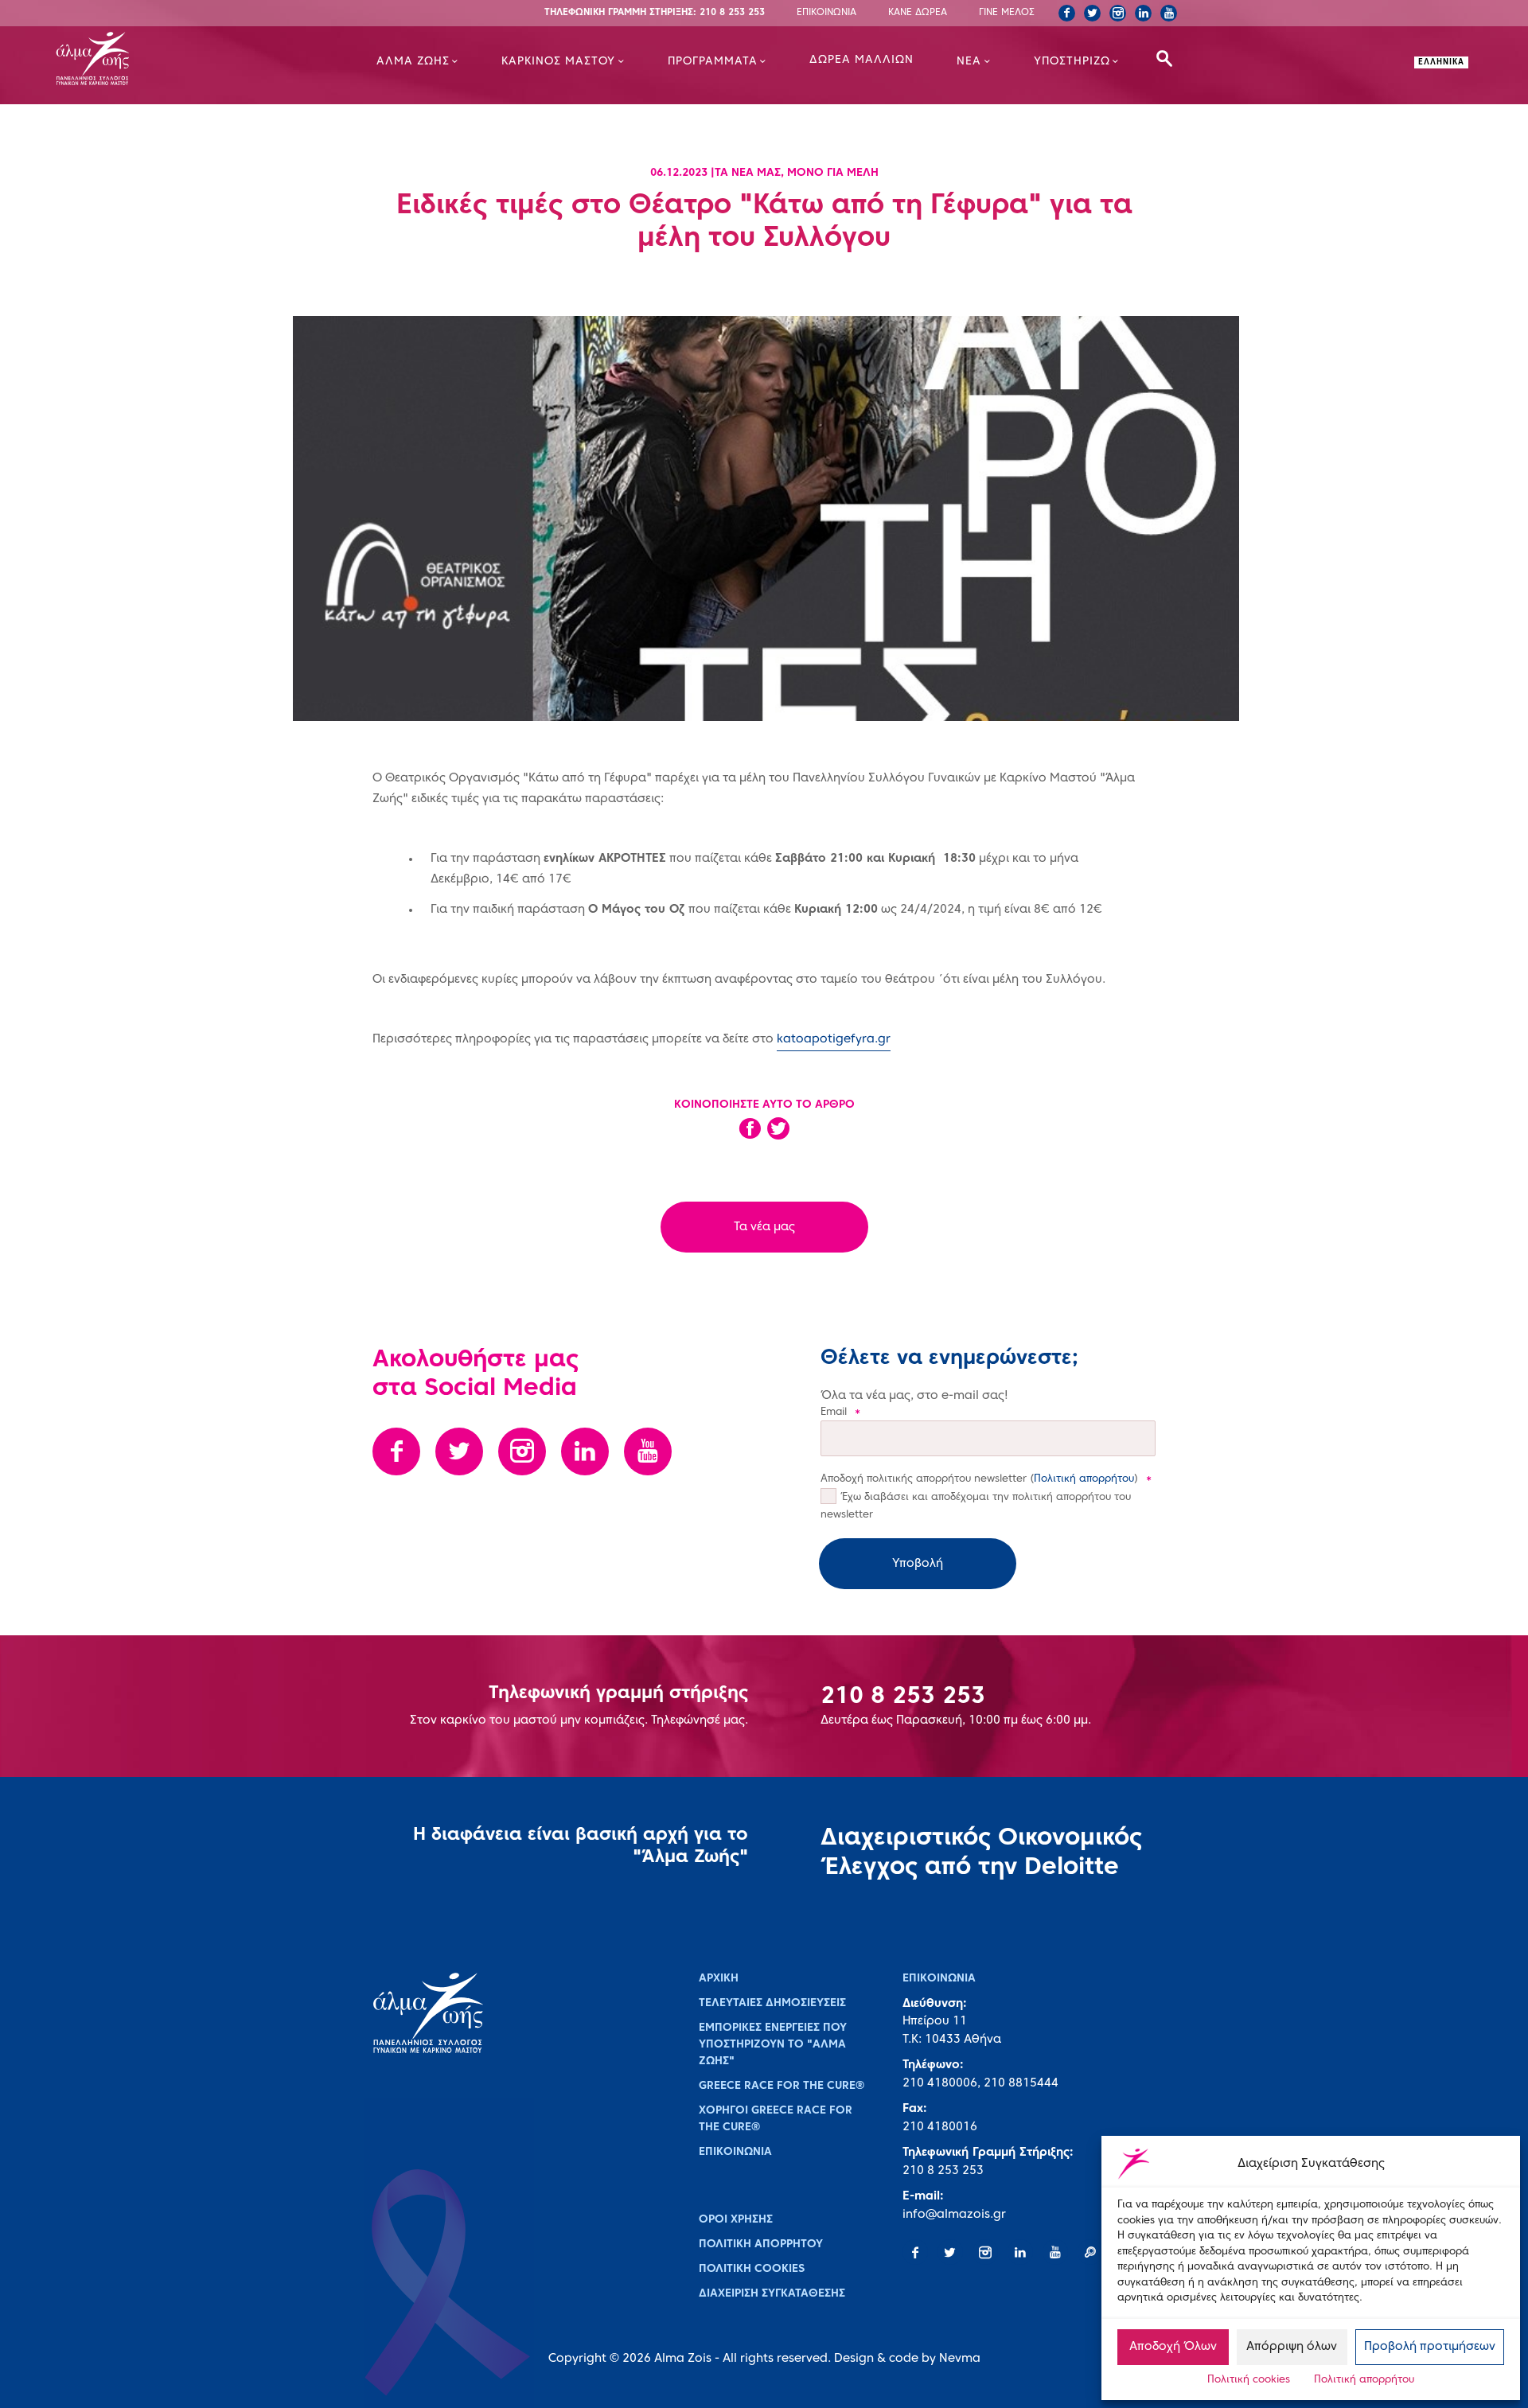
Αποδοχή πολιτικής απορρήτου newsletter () (986, 1479)
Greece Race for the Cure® (782, 2086)
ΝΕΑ (969, 62)
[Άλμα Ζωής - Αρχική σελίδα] (148, 60)
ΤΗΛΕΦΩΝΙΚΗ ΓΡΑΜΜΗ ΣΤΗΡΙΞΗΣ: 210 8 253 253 (655, 13)
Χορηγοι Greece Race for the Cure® (776, 2119)
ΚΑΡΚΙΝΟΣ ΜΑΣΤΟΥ (558, 62)
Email (840, 1412)
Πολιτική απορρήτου (1364, 2380)
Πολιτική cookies (1249, 2380)
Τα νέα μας (764, 1227)
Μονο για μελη (833, 173)
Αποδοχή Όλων (1173, 2347)
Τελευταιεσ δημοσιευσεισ (772, 2003)
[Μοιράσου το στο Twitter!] (778, 1134)
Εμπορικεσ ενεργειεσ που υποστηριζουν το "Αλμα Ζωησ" (773, 2045)
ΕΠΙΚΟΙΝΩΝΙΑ (826, 13)
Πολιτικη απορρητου (761, 2244)
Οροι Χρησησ (736, 2220)
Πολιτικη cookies (752, 2269)
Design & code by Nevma (907, 2359)
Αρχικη (719, 1979)
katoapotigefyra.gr (834, 1039)
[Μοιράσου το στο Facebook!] (750, 1134)
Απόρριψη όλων (1292, 2347)
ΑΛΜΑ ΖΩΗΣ (413, 62)
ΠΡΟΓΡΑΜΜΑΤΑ (713, 62)
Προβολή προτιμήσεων (1430, 2347)
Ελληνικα (1441, 62)
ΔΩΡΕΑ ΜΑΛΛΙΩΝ (861, 60)
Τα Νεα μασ (748, 173)
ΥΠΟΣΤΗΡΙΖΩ (1072, 62)
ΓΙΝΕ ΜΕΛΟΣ (1007, 13)
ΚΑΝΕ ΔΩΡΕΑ (918, 13)
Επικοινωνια (735, 2152)
